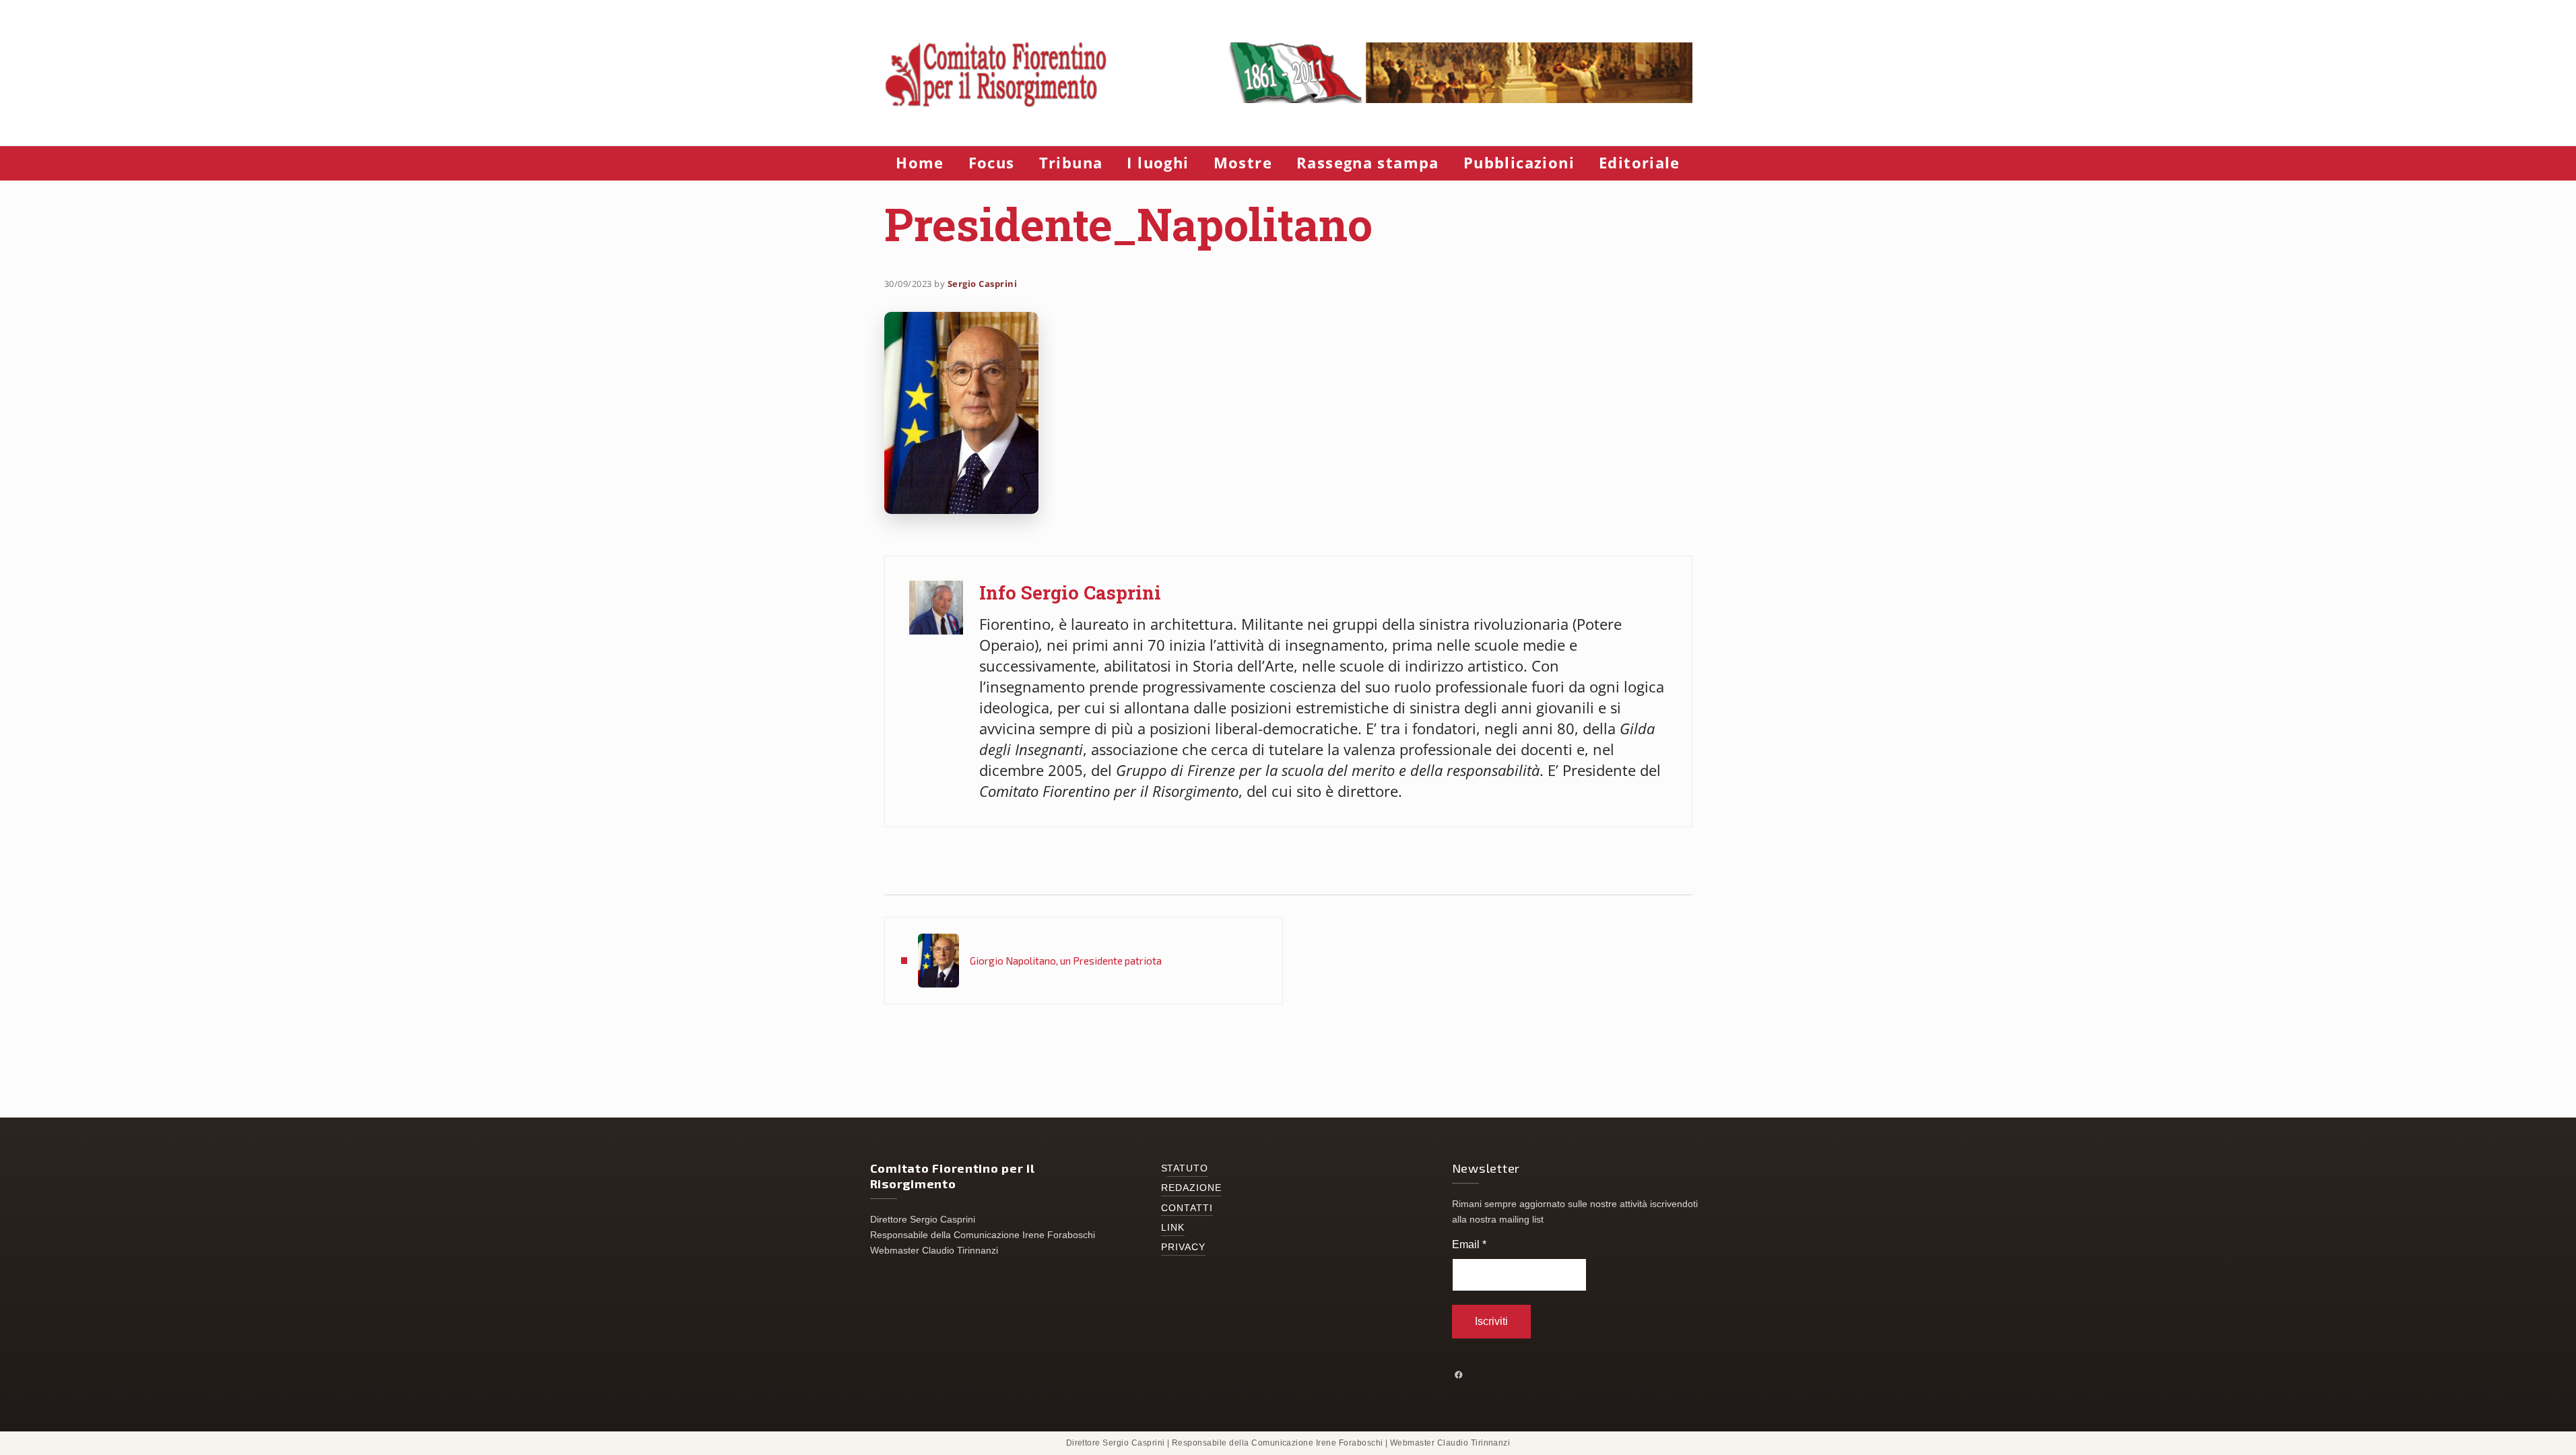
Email (1469, 1244)
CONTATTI (1187, 1208)
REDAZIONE (1192, 1188)
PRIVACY (1184, 1247)
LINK (1173, 1228)
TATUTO (1188, 1168)
